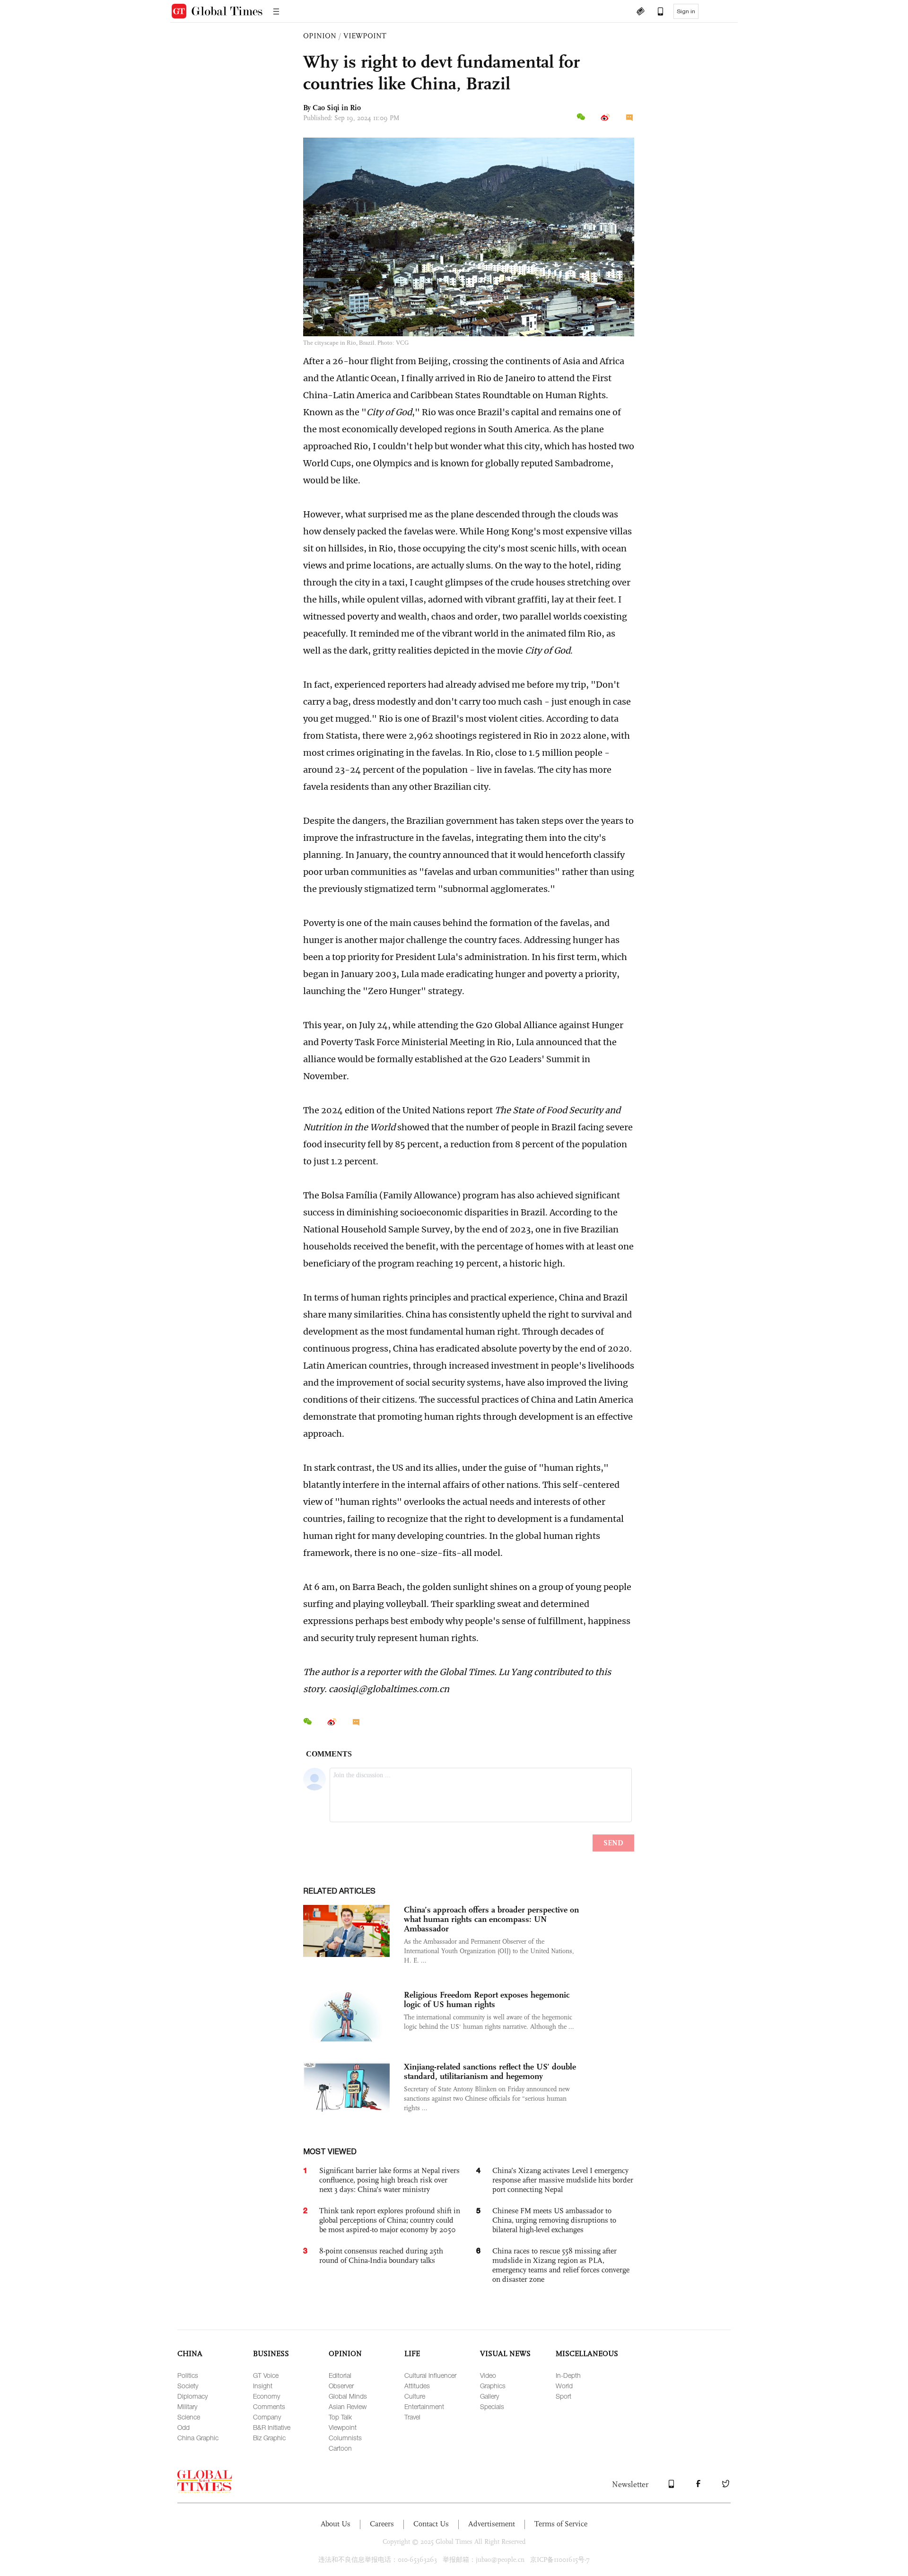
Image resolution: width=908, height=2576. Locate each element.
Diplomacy (192, 2396)
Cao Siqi (326, 108)
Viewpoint (343, 2427)
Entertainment (424, 2406)
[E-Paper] (640, 12)
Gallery (489, 2396)
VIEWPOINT (365, 36)
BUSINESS (271, 2353)
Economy (266, 2396)
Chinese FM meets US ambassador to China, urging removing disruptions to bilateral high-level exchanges (554, 2220)
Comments (269, 2406)
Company (267, 2417)
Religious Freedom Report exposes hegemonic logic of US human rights (487, 2000)
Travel (412, 2417)
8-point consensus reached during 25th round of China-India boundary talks (381, 2256)
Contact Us (431, 2524)
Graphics (493, 2386)
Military (187, 2406)
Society (188, 2386)
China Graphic (198, 2438)
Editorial (340, 2375)
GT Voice (266, 2375)
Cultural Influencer (430, 2375)
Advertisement (492, 2524)
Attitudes (417, 2386)
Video (488, 2375)
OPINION (320, 36)
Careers (382, 2524)
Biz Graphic (269, 2438)
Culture (415, 2396)
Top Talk (340, 2417)
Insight (263, 2386)
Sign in (686, 11)
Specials (492, 2406)
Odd (183, 2427)
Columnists (345, 2438)
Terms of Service (561, 2524)
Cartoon (340, 2448)
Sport (563, 2396)
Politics (188, 2375)
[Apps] (656, 12)
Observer (341, 2386)
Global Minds (348, 2396)
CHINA (190, 2353)
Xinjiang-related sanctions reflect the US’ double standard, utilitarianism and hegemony (490, 2071)
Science (189, 2417)
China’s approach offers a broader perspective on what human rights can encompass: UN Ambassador (491, 1919)
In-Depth (568, 2375)
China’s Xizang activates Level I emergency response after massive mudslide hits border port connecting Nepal (563, 2180)
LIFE (412, 2353)
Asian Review (348, 2406)
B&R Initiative (272, 2427)
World (564, 2386)
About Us (336, 2524)
